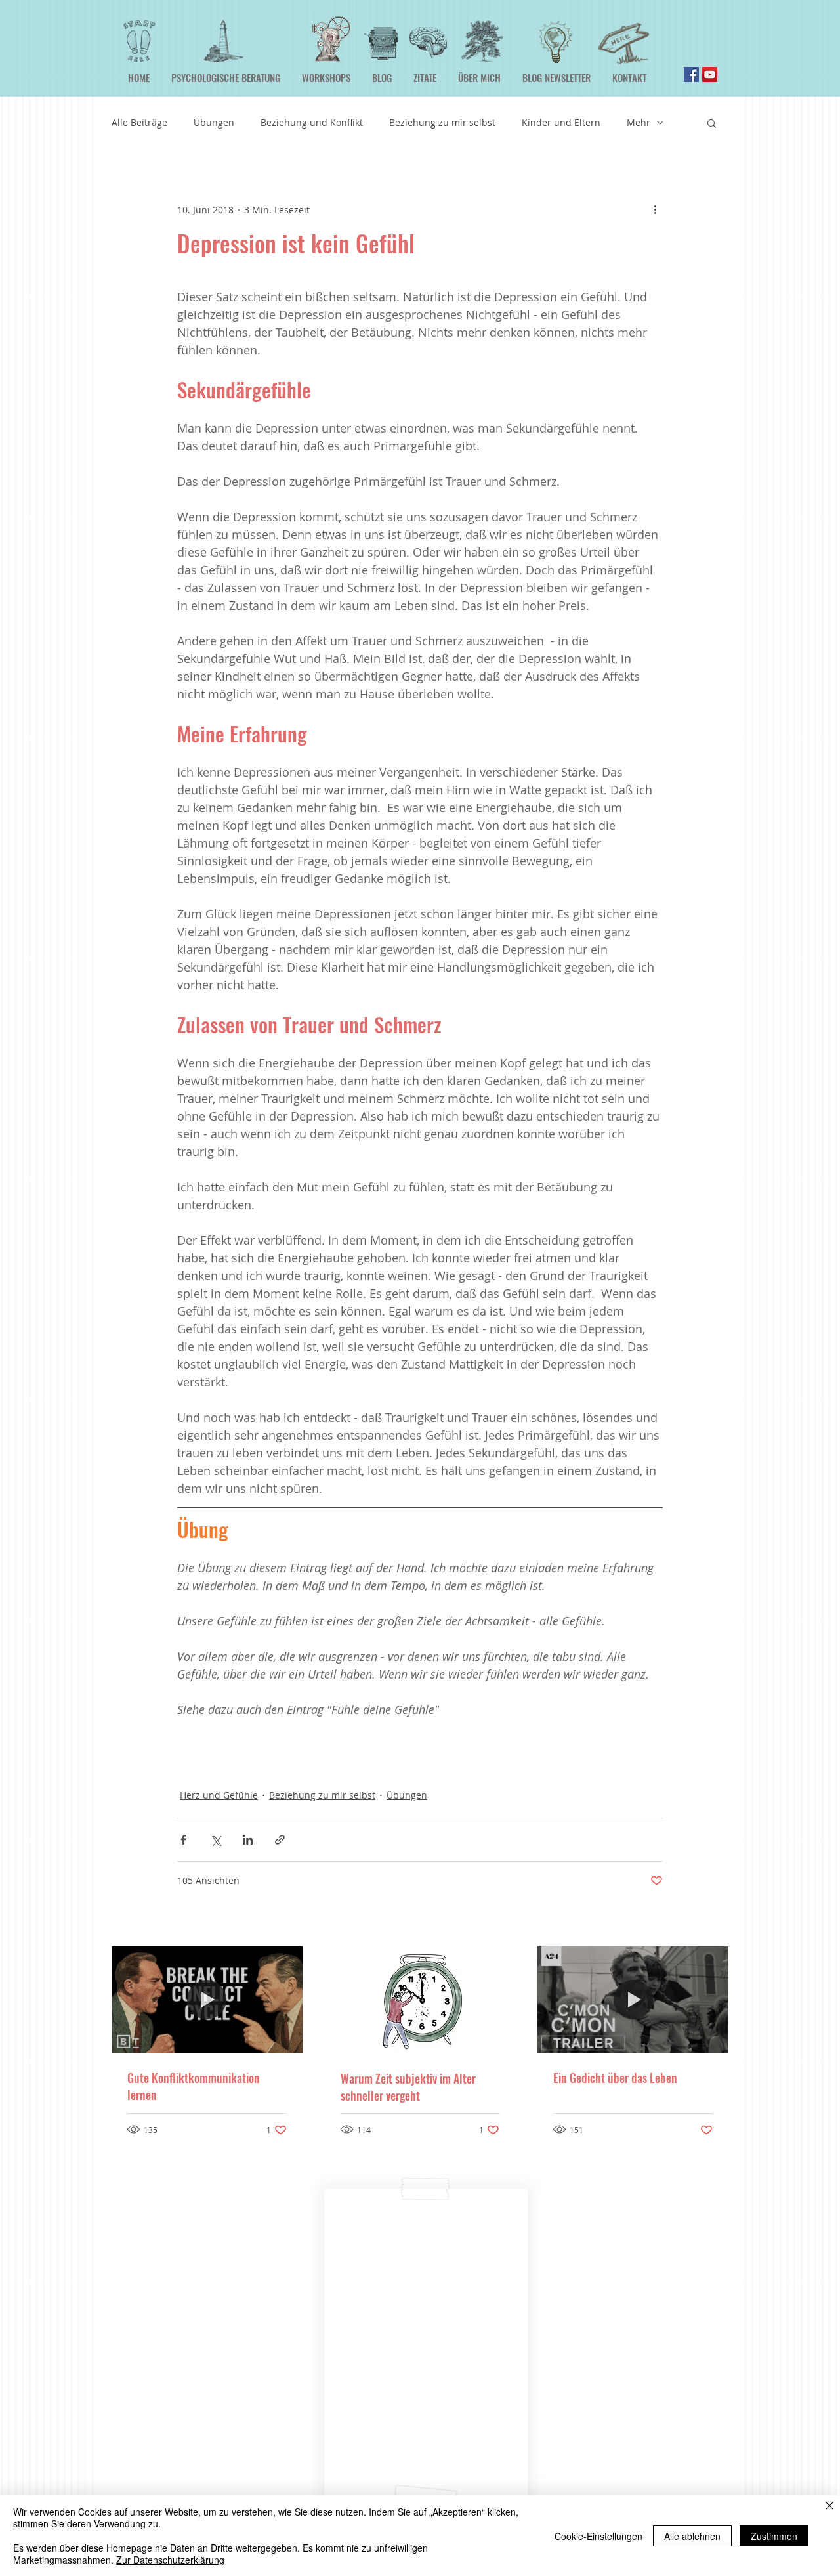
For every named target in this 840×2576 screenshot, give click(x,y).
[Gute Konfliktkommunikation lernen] (207, 2000)
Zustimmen (774, 2536)
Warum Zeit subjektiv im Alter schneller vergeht (408, 2087)
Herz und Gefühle (219, 1795)
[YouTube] (710, 75)
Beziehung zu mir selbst (442, 122)
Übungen (214, 122)
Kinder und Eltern (561, 122)
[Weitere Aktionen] (655, 209)
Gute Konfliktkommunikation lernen (194, 2086)
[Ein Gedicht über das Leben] (633, 2000)
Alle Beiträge (139, 122)
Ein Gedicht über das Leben (615, 2078)
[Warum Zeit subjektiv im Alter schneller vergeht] (420, 2000)
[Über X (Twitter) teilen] (216, 1840)
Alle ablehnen (692, 2536)
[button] (712, 123)
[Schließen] (829, 2507)
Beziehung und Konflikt (312, 122)
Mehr (639, 122)
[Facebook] (691, 75)
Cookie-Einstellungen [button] (598, 2536)
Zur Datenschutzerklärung (170, 2560)
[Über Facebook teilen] (183, 1840)
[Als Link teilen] (280, 1840)
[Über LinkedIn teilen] (248, 1840)
